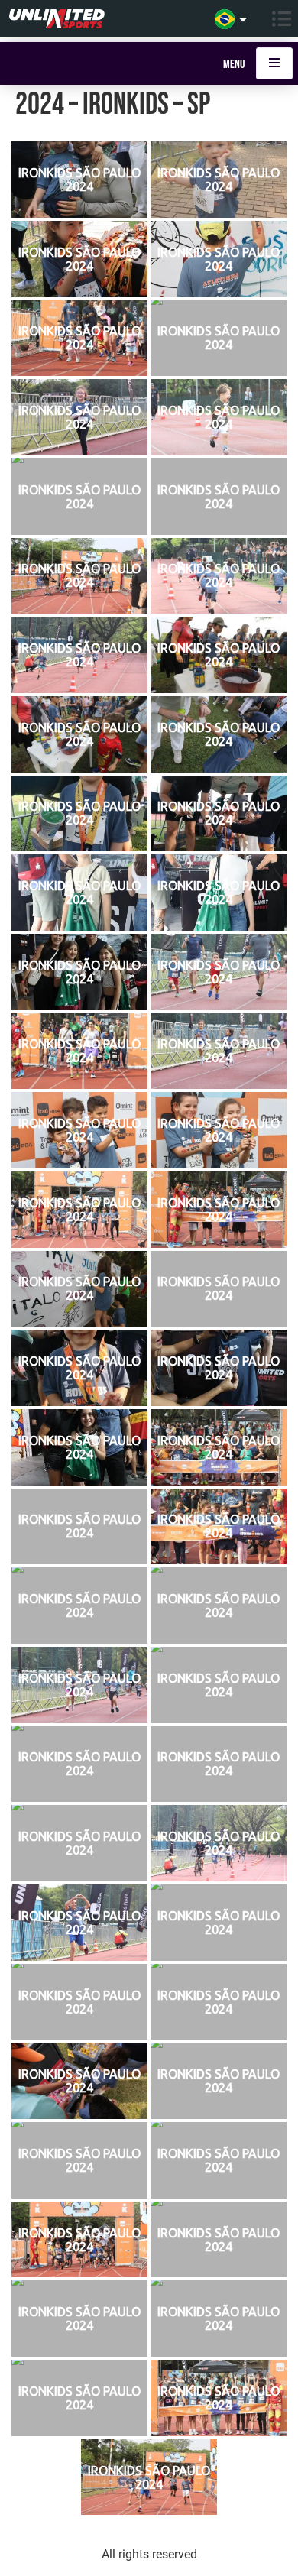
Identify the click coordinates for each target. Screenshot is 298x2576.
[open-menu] (274, 63)
